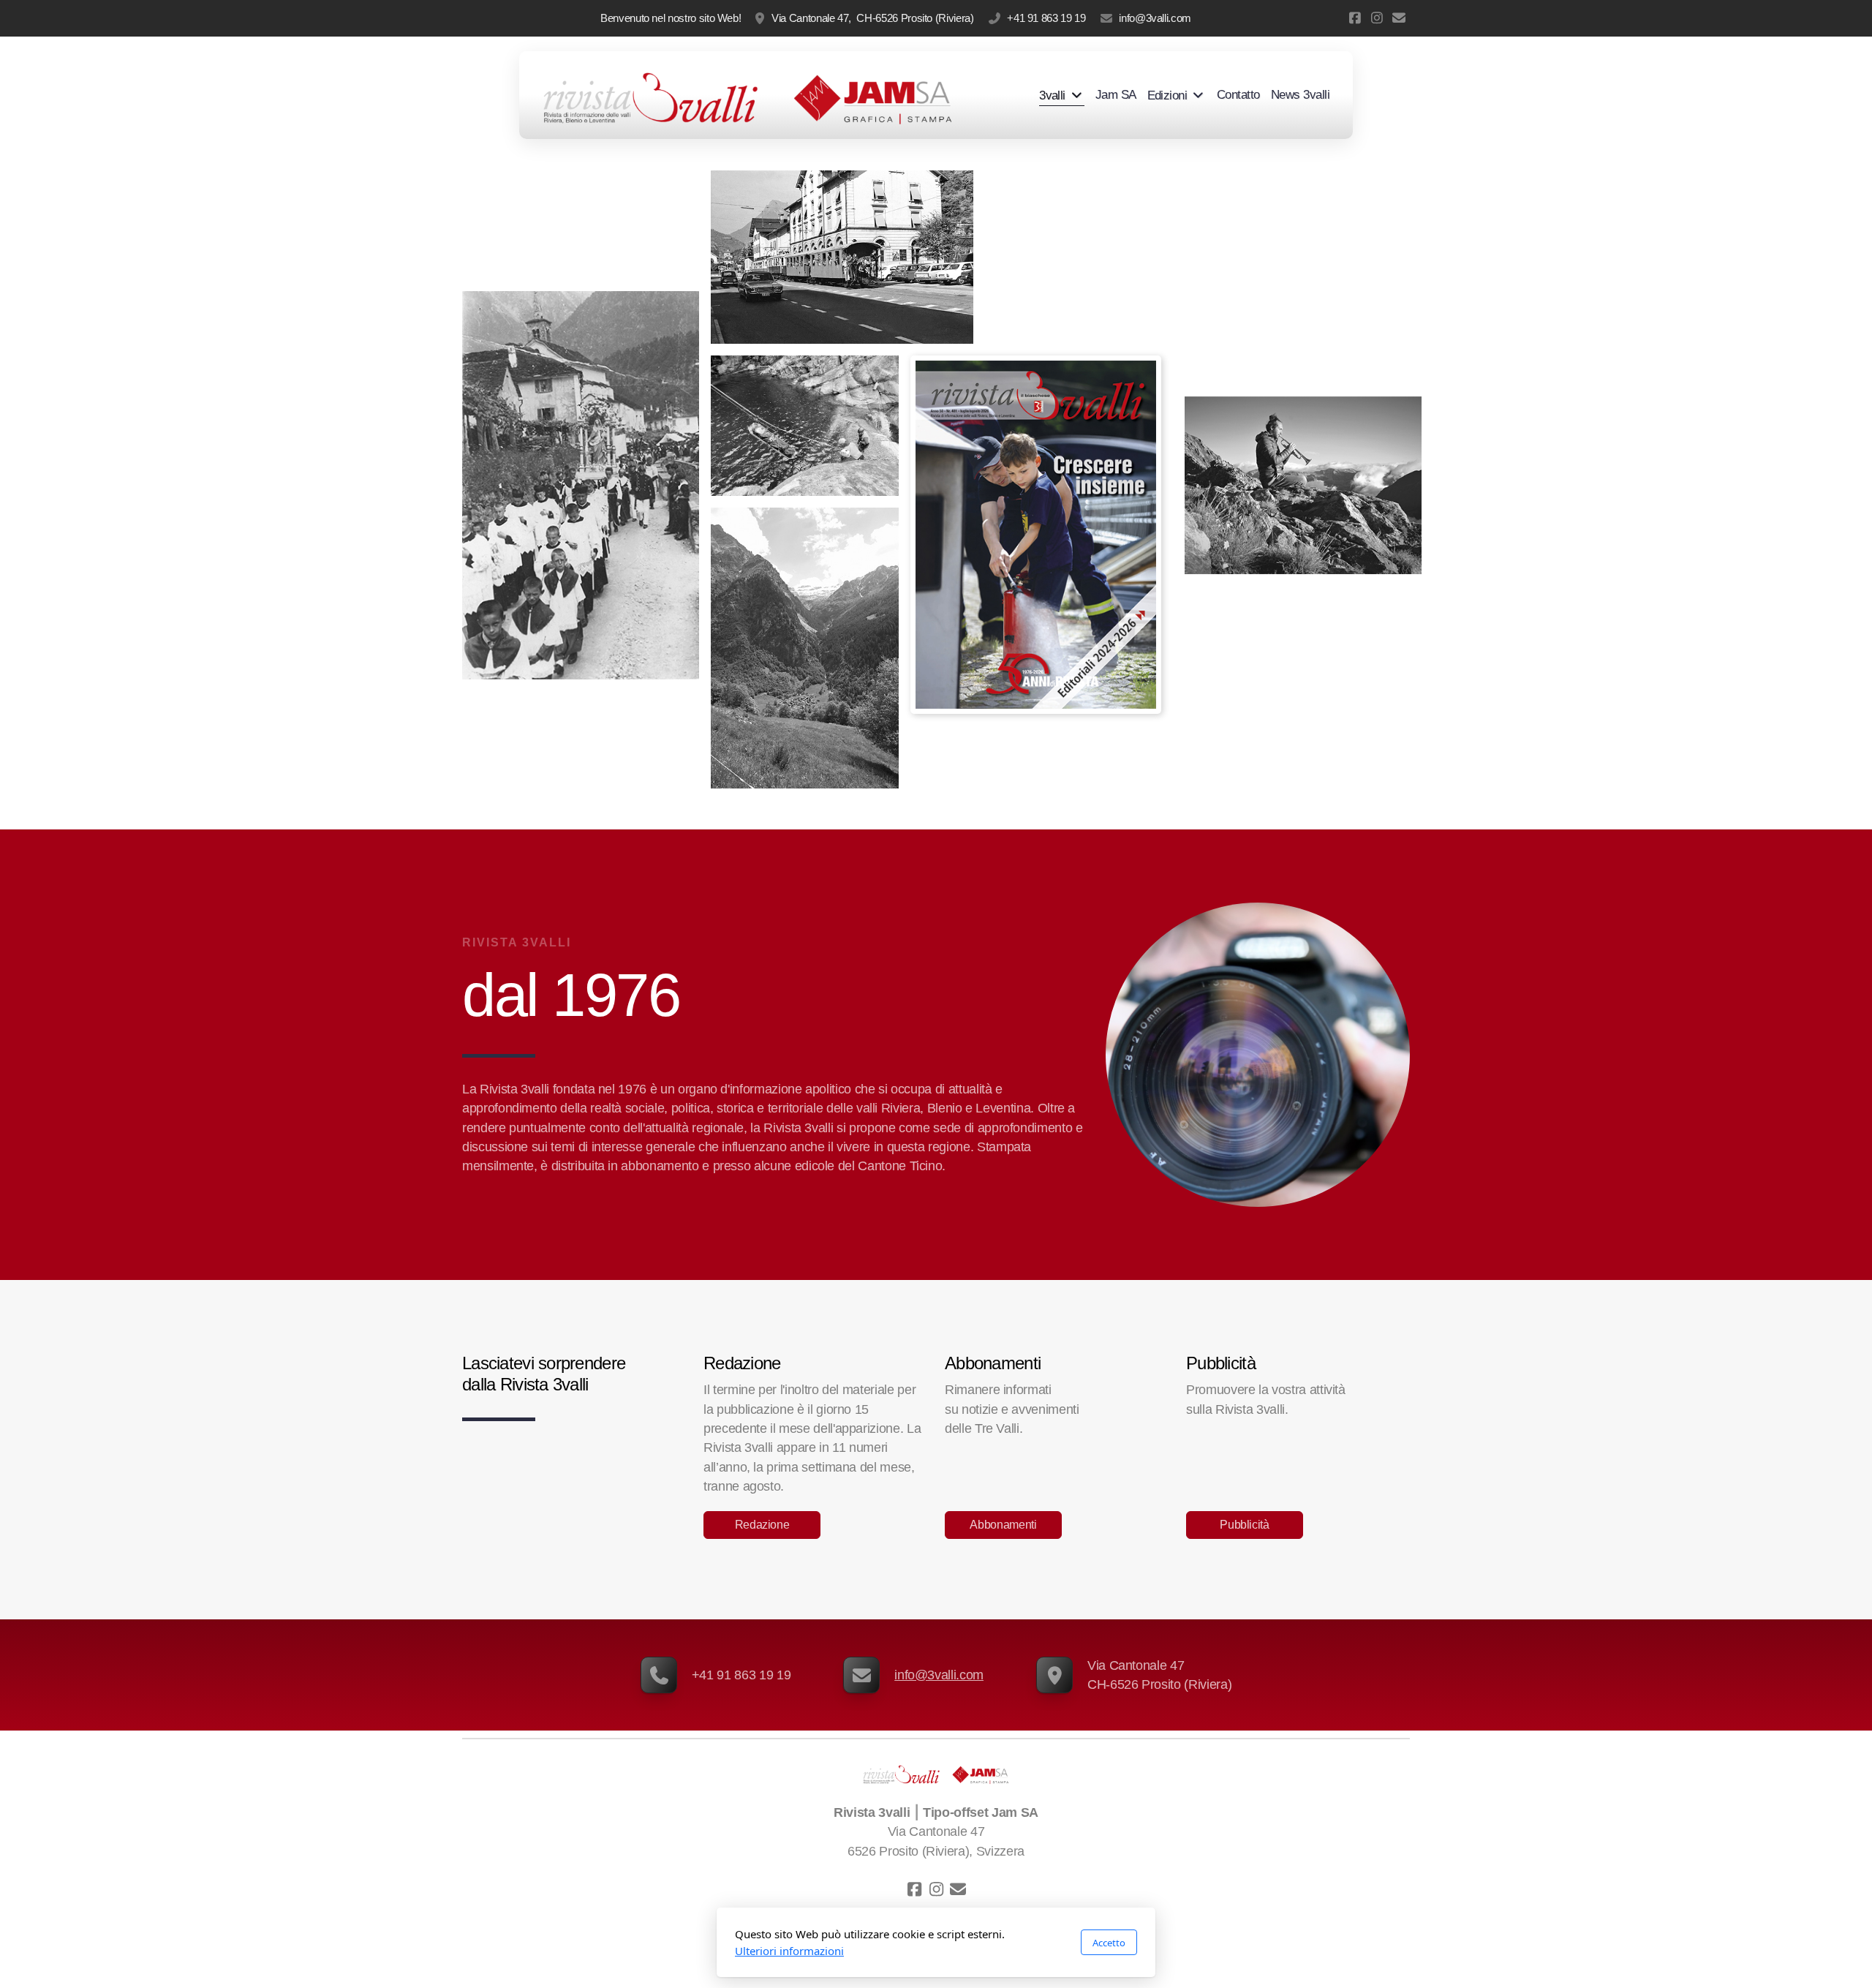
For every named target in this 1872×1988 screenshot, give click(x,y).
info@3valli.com (1155, 18)
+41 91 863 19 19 (1046, 18)
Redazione (762, 1525)
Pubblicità (1244, 1525)
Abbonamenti (1003, 1525)
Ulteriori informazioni (789, 1951)
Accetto (1109, 1943)
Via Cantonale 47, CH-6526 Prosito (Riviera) (872, 18)
